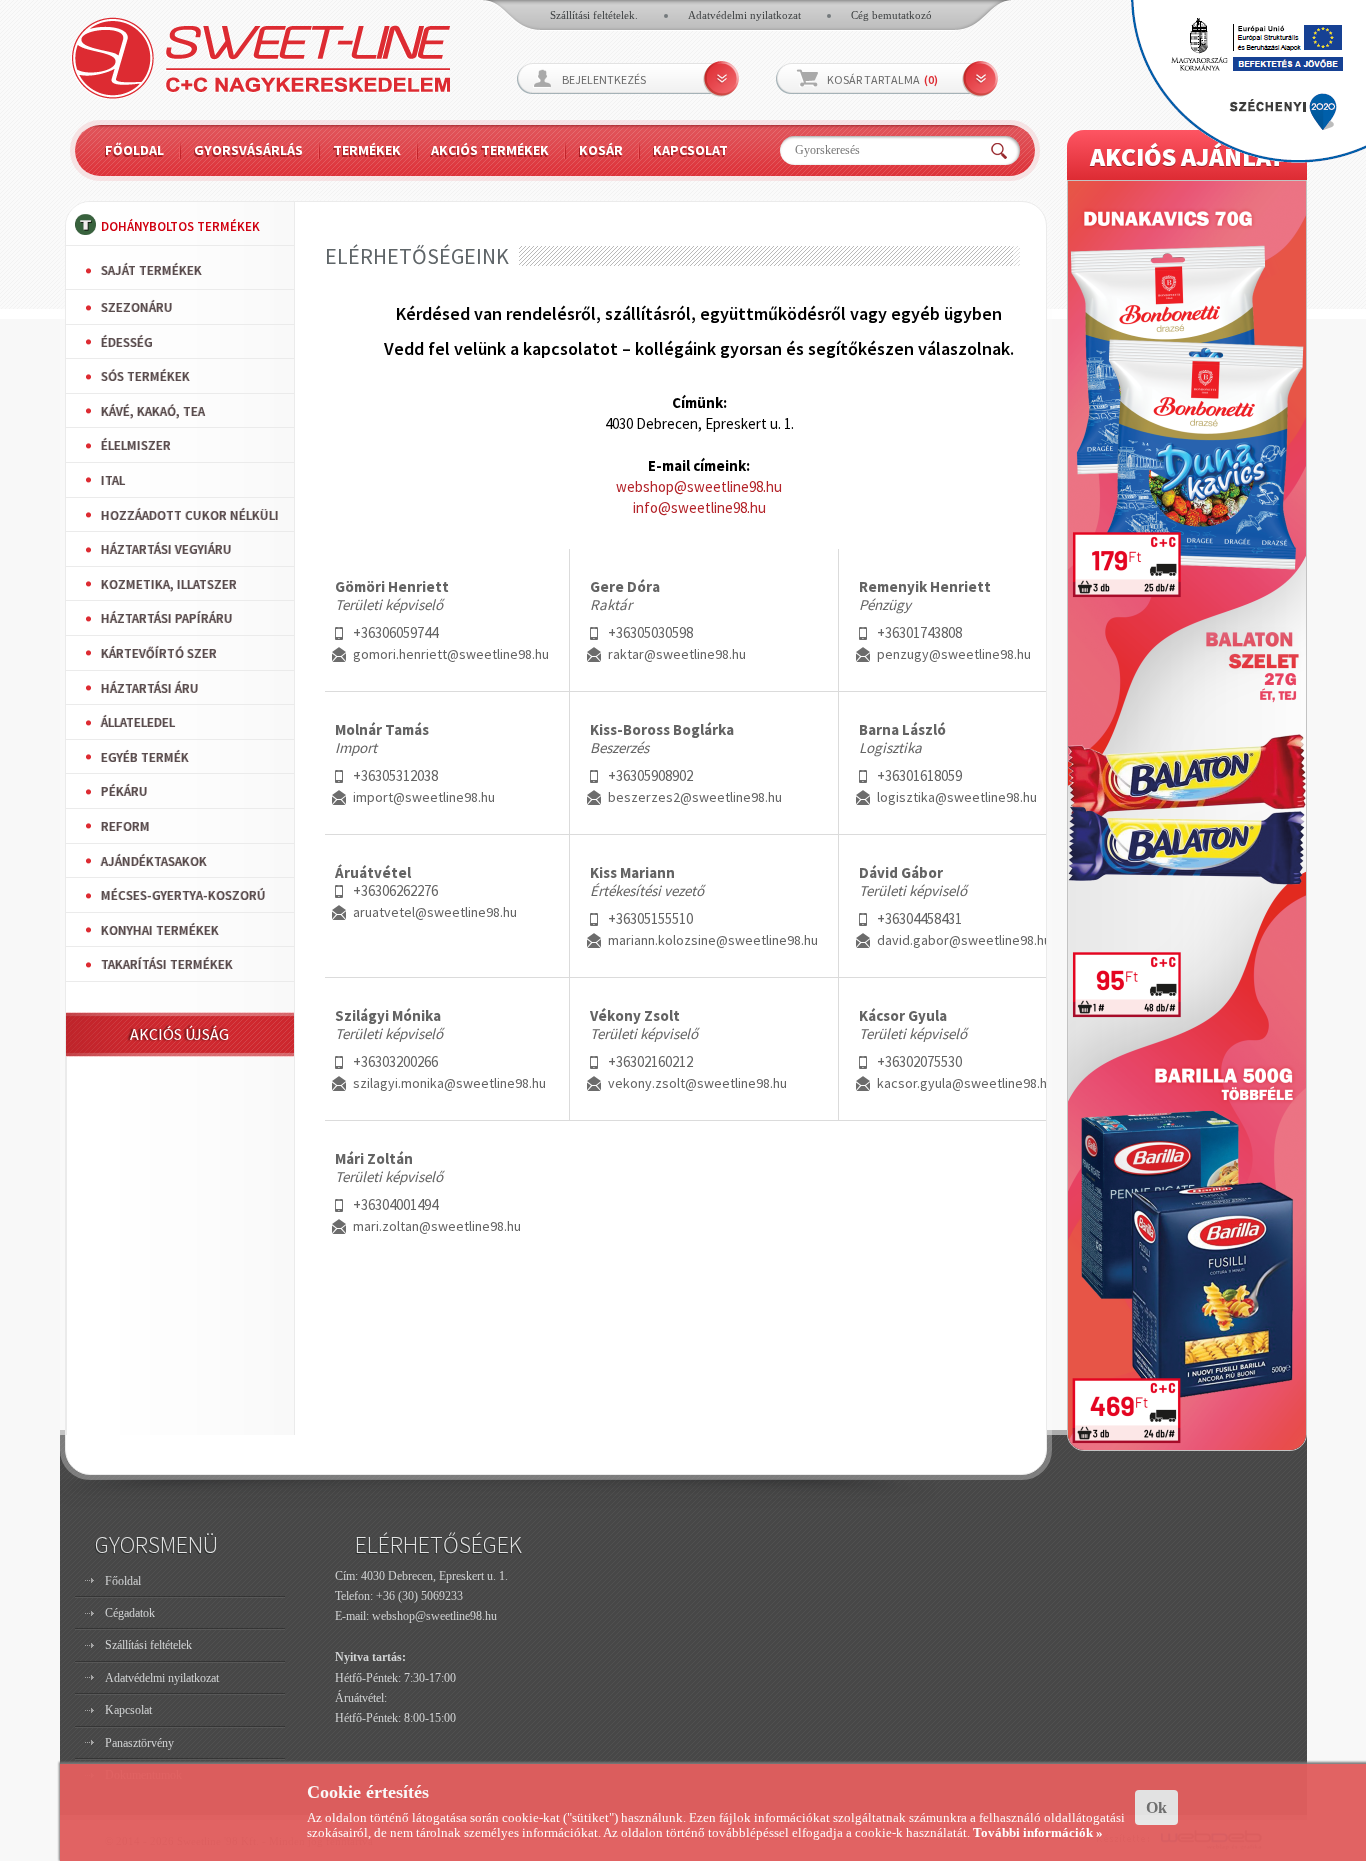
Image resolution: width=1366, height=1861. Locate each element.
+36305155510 (650, 918)
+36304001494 (395, 1204)
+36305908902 (650, 775)
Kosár (601, 150)
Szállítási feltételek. (594, 15)
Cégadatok (130, 1613)
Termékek (367, 150)
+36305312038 (395, 775)
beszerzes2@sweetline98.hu (695, 797)
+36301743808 (919, 632)
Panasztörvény (139, 1743)
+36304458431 (919, 918)
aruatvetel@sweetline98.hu (435, 912)
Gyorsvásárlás (248, 150)
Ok (1156, 1807)
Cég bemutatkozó (891, 15)
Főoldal (134, 150)
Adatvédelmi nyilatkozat (744, 15)
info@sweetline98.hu (699, 507)
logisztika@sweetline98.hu (957, 797)
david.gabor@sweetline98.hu (964, 940)
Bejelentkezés (604, 79)
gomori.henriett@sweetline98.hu (451, 654)
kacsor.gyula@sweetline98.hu (965, 1083)
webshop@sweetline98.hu (699, 486)
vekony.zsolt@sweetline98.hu (697, 1083)
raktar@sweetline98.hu (677, 654)
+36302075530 (919, 1061)
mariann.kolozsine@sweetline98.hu (713, 940)
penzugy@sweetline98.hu (954, 654)
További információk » (1038, 1832)
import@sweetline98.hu (424, 797)
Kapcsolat (690, 150)
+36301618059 (919, 775)
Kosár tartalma (882, 79)
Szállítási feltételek (148, 1645)
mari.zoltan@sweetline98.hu (437, 1226)
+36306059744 (395, 632)
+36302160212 (650, 1061)
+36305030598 (650, 632)
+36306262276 (395, 890)
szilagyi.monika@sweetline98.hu (449, 1083)
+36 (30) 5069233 (419, 1596)
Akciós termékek (490, 150)
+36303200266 (395, 1061)
